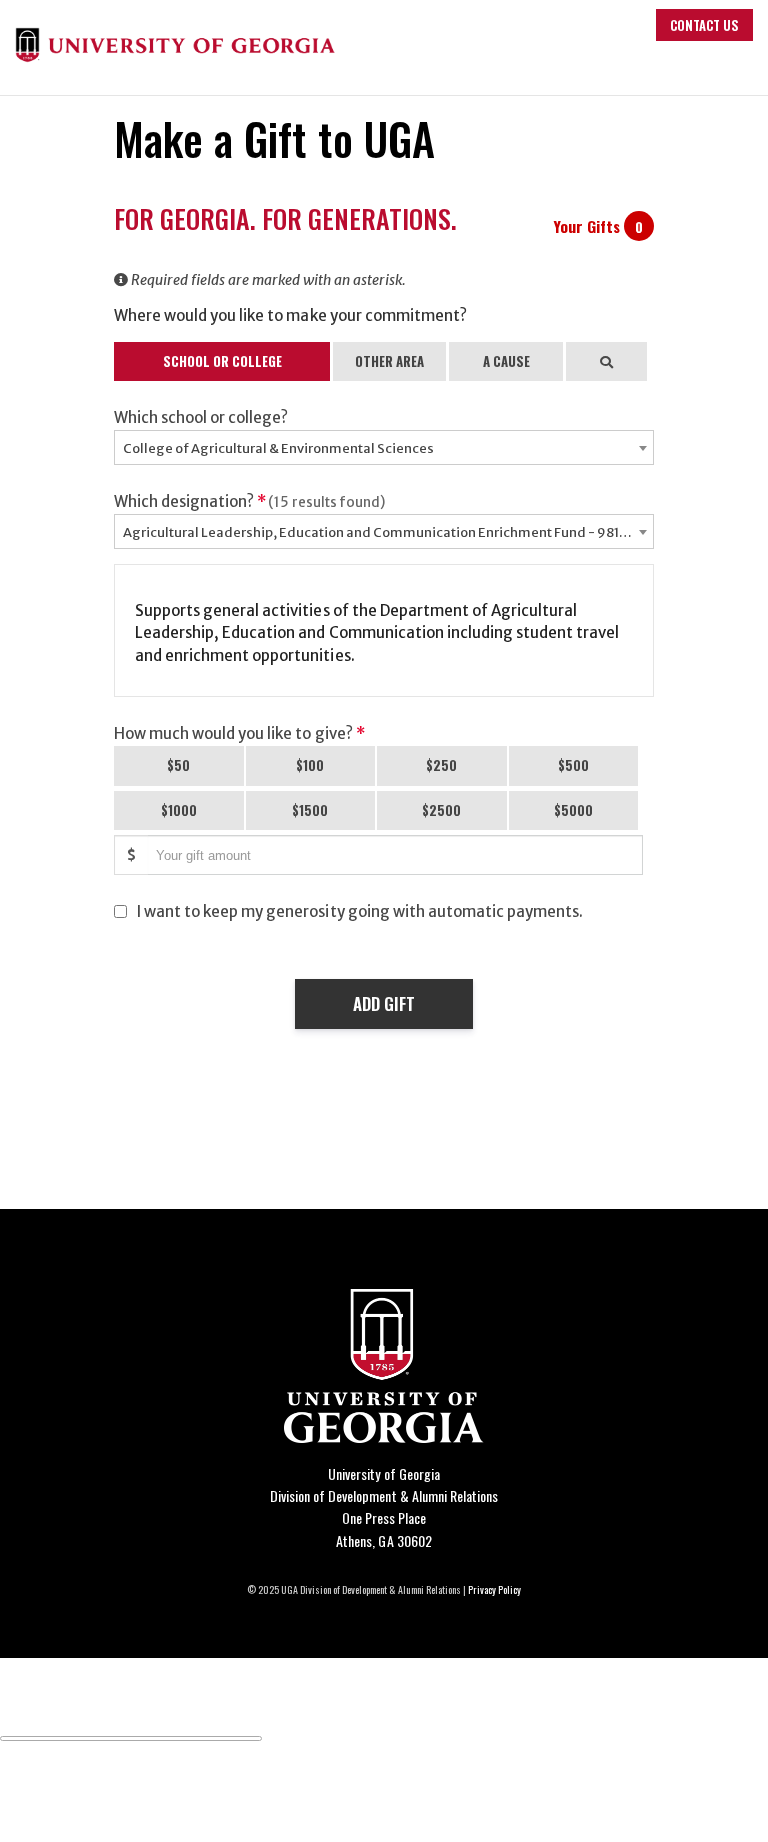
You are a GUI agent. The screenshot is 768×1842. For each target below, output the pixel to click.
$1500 (310, 810)
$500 (573, 765)
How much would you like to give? (239, 733)
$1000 (179, 810)
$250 (441, 765)
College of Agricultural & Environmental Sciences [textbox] (278, 448)
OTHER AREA (389, 361)
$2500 (441, 810)
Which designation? (249, 501)
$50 (178, 765)
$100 (310, 765)
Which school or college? (201, 417)
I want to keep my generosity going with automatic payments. (360, 911)
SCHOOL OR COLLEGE (222, 361)
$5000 (573, 810)
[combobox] (384, 447)
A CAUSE (506, 361)
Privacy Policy (494, 1589)
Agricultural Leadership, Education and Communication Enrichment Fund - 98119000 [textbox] (388, 532)
